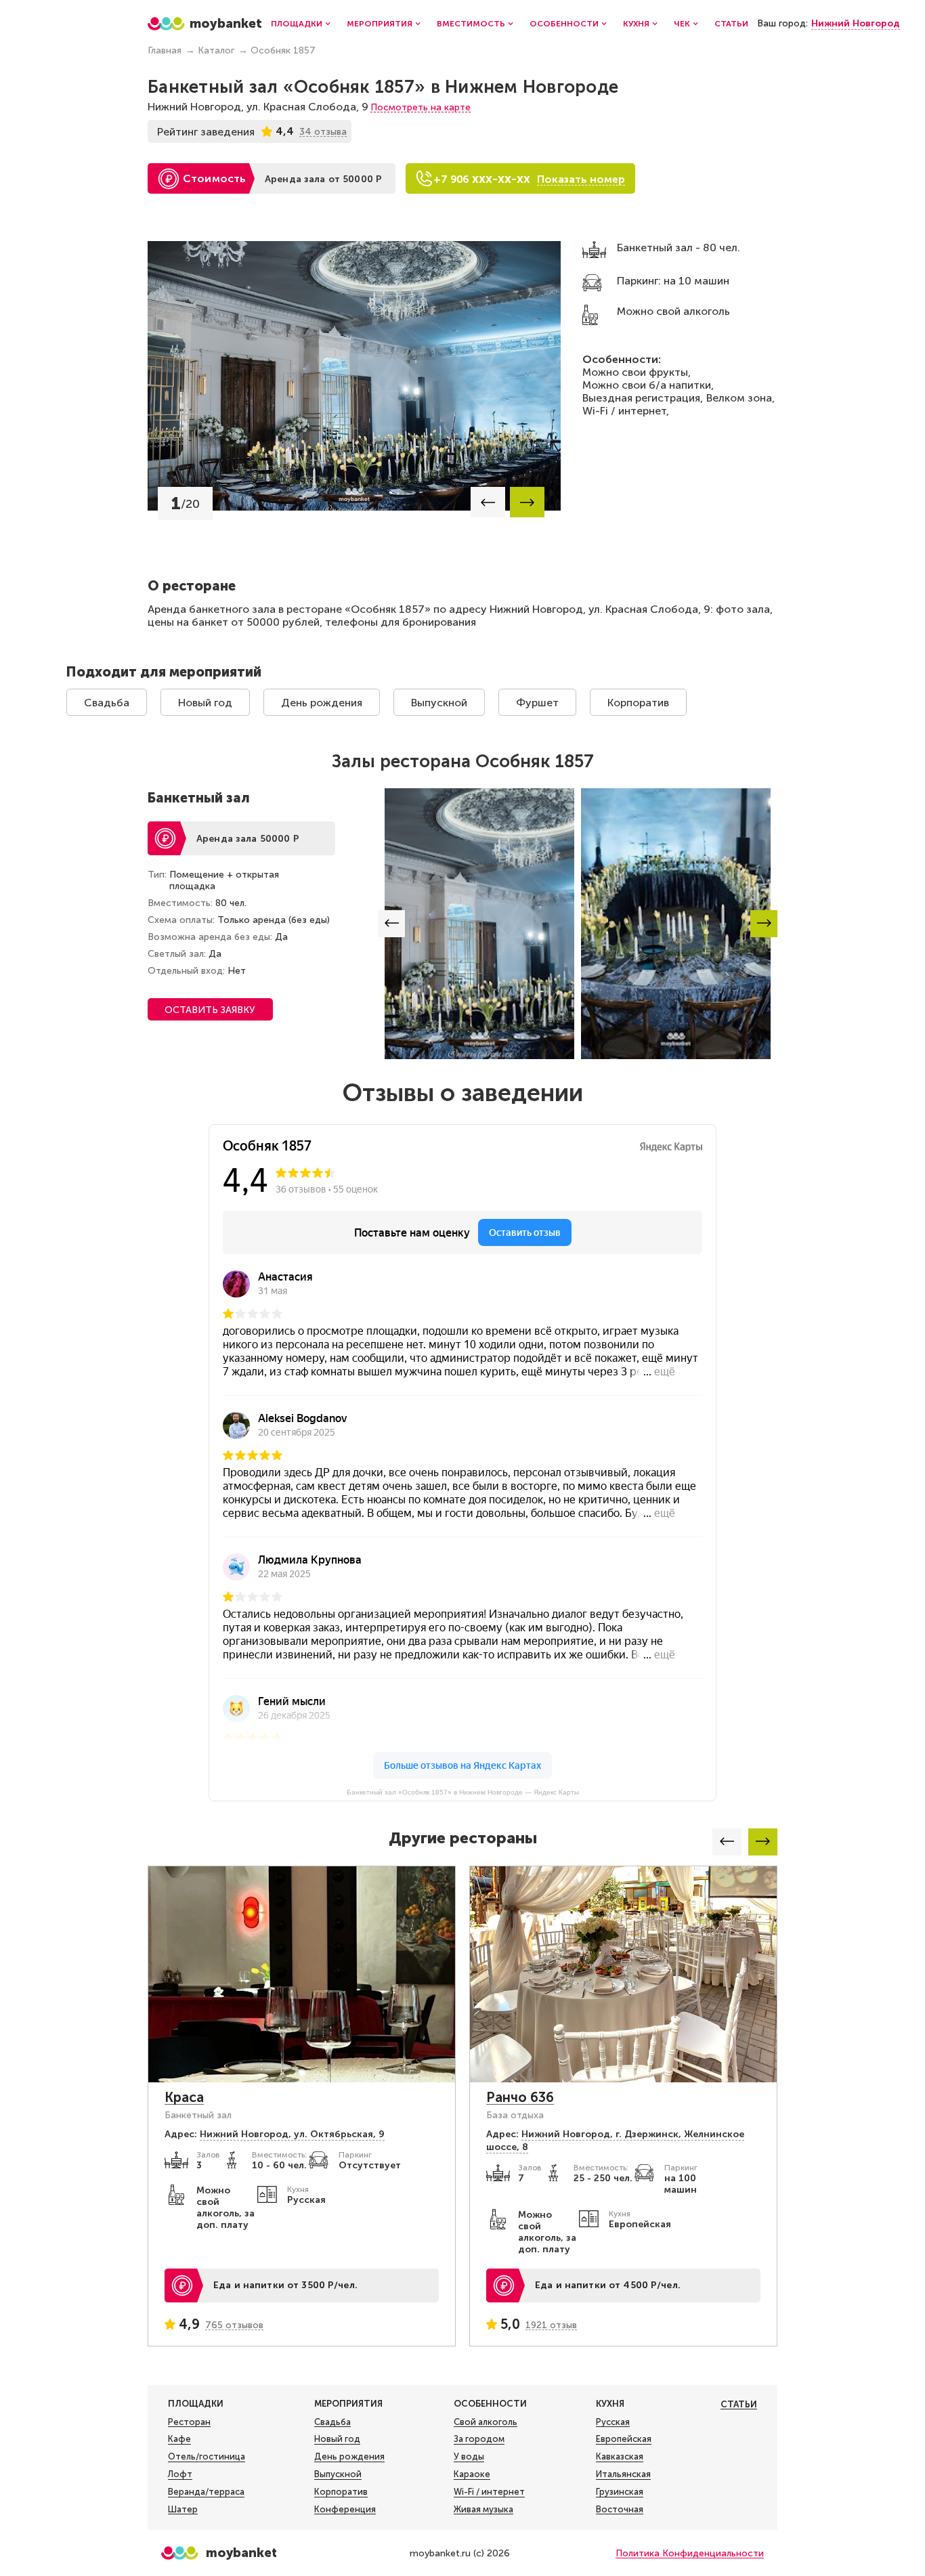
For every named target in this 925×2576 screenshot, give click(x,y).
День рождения (322, 703)
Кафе (179, 2439)
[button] (488, 502)
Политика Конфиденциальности (690, 2553)
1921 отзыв (551, 2325)
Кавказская (620, 2456)
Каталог (216, 50)
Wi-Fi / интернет (489, 2492)
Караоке (472, 2474)
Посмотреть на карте (421, 107)
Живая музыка (483, 2509)
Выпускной (439, 703)
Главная (165, 50)
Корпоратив (638, 703)
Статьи (731, 24)
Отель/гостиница (207, 2456)
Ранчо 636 (520, 2097)
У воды (469, 2456)
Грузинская (620, 2492)
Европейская (624, 2439)
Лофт (180, 2474)
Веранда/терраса (206, 2492)
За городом (479, 2439)
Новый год (205, 703)
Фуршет (537, 703)
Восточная (620, 2509)
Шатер (183, 2509)
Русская (613, 2422)
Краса (184, 2097)
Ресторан (189, 2422)
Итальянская (623, 2474)
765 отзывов (234, 2325)
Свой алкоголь (486, 2422)
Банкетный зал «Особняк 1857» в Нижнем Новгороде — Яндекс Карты (463, 1792)
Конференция (345, 2509)
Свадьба (107, 703)
